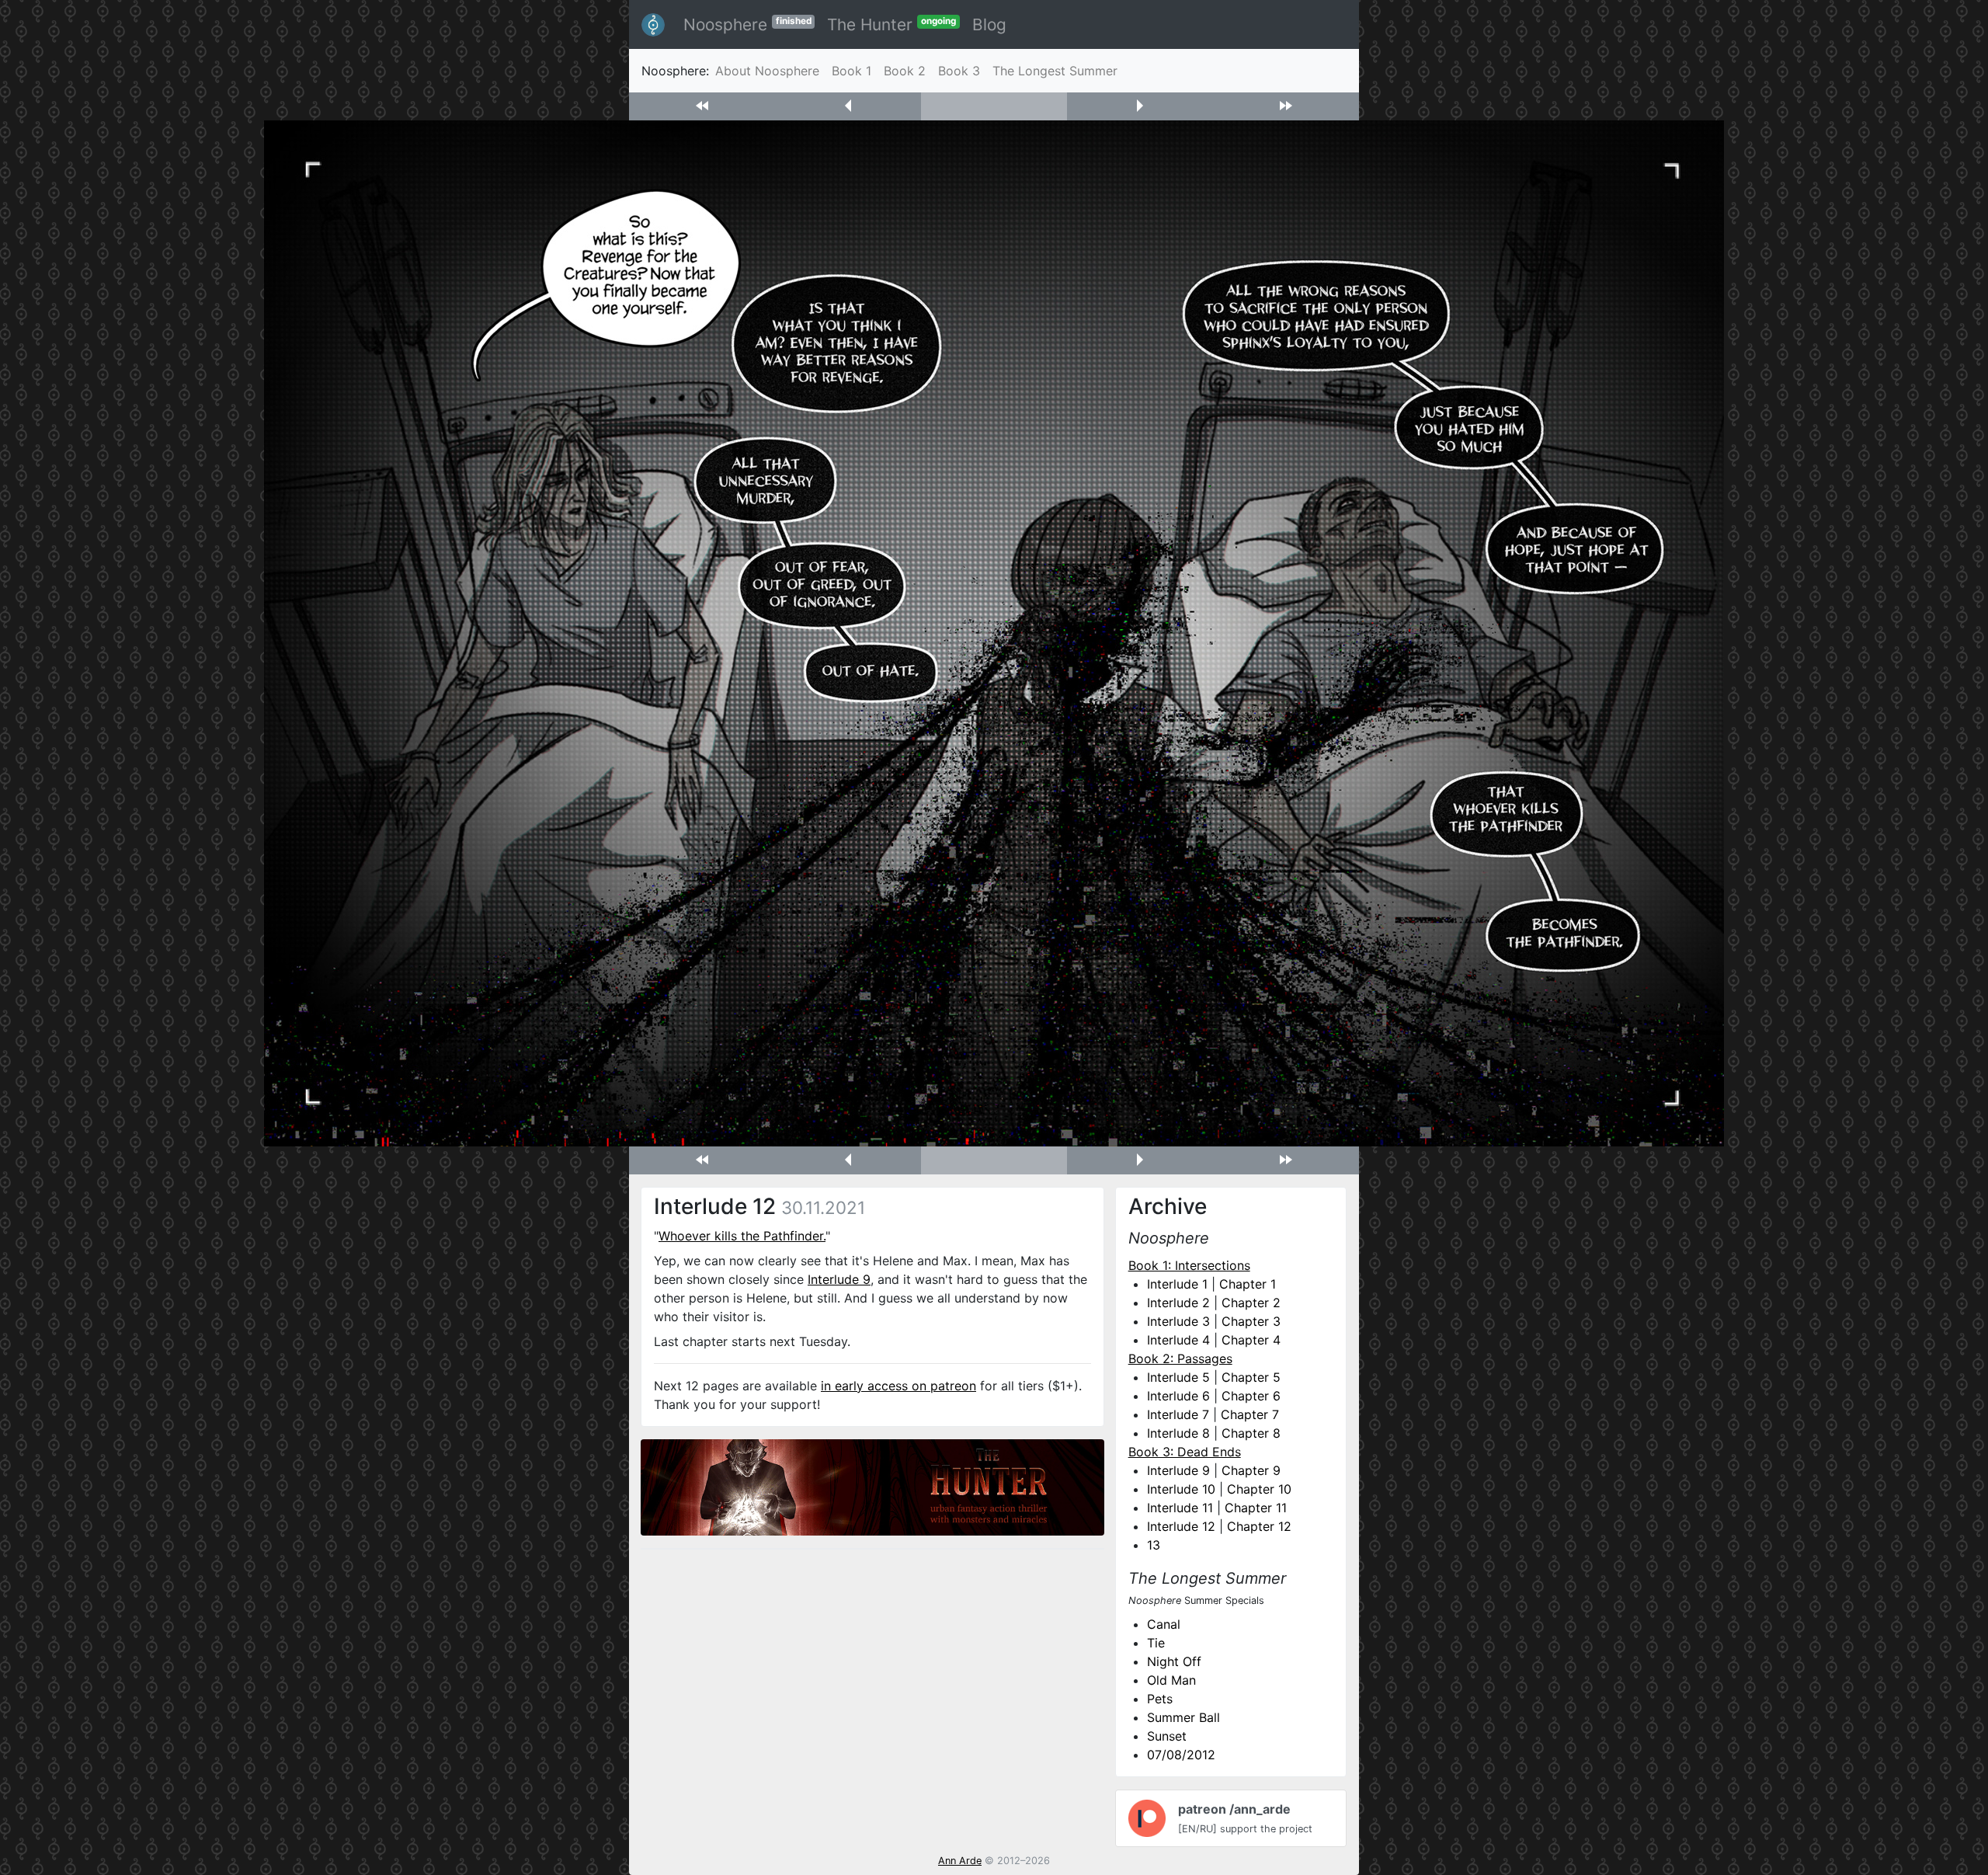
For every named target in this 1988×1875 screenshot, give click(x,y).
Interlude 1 (1177, 1284)
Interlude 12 (1181, 1526)
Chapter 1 (1248, 1284)
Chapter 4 (1251, 1340)
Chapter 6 (1251, 1396)
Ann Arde (960, 1861)
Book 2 (905, 71)
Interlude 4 (1178, 1340)
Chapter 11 (1256, 1508)
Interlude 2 (1178, 1303)
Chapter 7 (1250, 1414)
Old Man (1171, 1680)
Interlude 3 (1178, 1321)
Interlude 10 (1181, 1489)
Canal (1164, 1624)
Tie (1156, 1643)
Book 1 (852, 71)
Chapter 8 (1251, 1433)
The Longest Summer (1055, 71)
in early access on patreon (898, 1386)
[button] (702, 106)
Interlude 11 (1180, 1508)
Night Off (1174, 1661)
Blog (989, 24)
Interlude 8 (1178, 1433)
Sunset (1167, 1736)
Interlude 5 (1178, 1377)
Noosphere (747, 24)
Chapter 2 (1251, 1303)
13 (1154, 1545)
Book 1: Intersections (1189, 1265)
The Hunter (891, 24)
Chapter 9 (1251, 1470)
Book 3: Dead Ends (1185, 1452)
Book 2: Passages (1180, 1358)
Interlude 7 (1178, 1414)
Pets (1160, 1699)
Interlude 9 (839, 1279)
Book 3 (959, 71)
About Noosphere (767, 71)
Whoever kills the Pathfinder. (742, 1236)
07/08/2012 (1181, 1755)
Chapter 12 (1259, 1526)
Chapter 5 (1251, 1377)
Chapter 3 (1251, 1321)
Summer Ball (1183, 1717)
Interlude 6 (1178, 1396)
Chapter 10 (1259, 1489)
